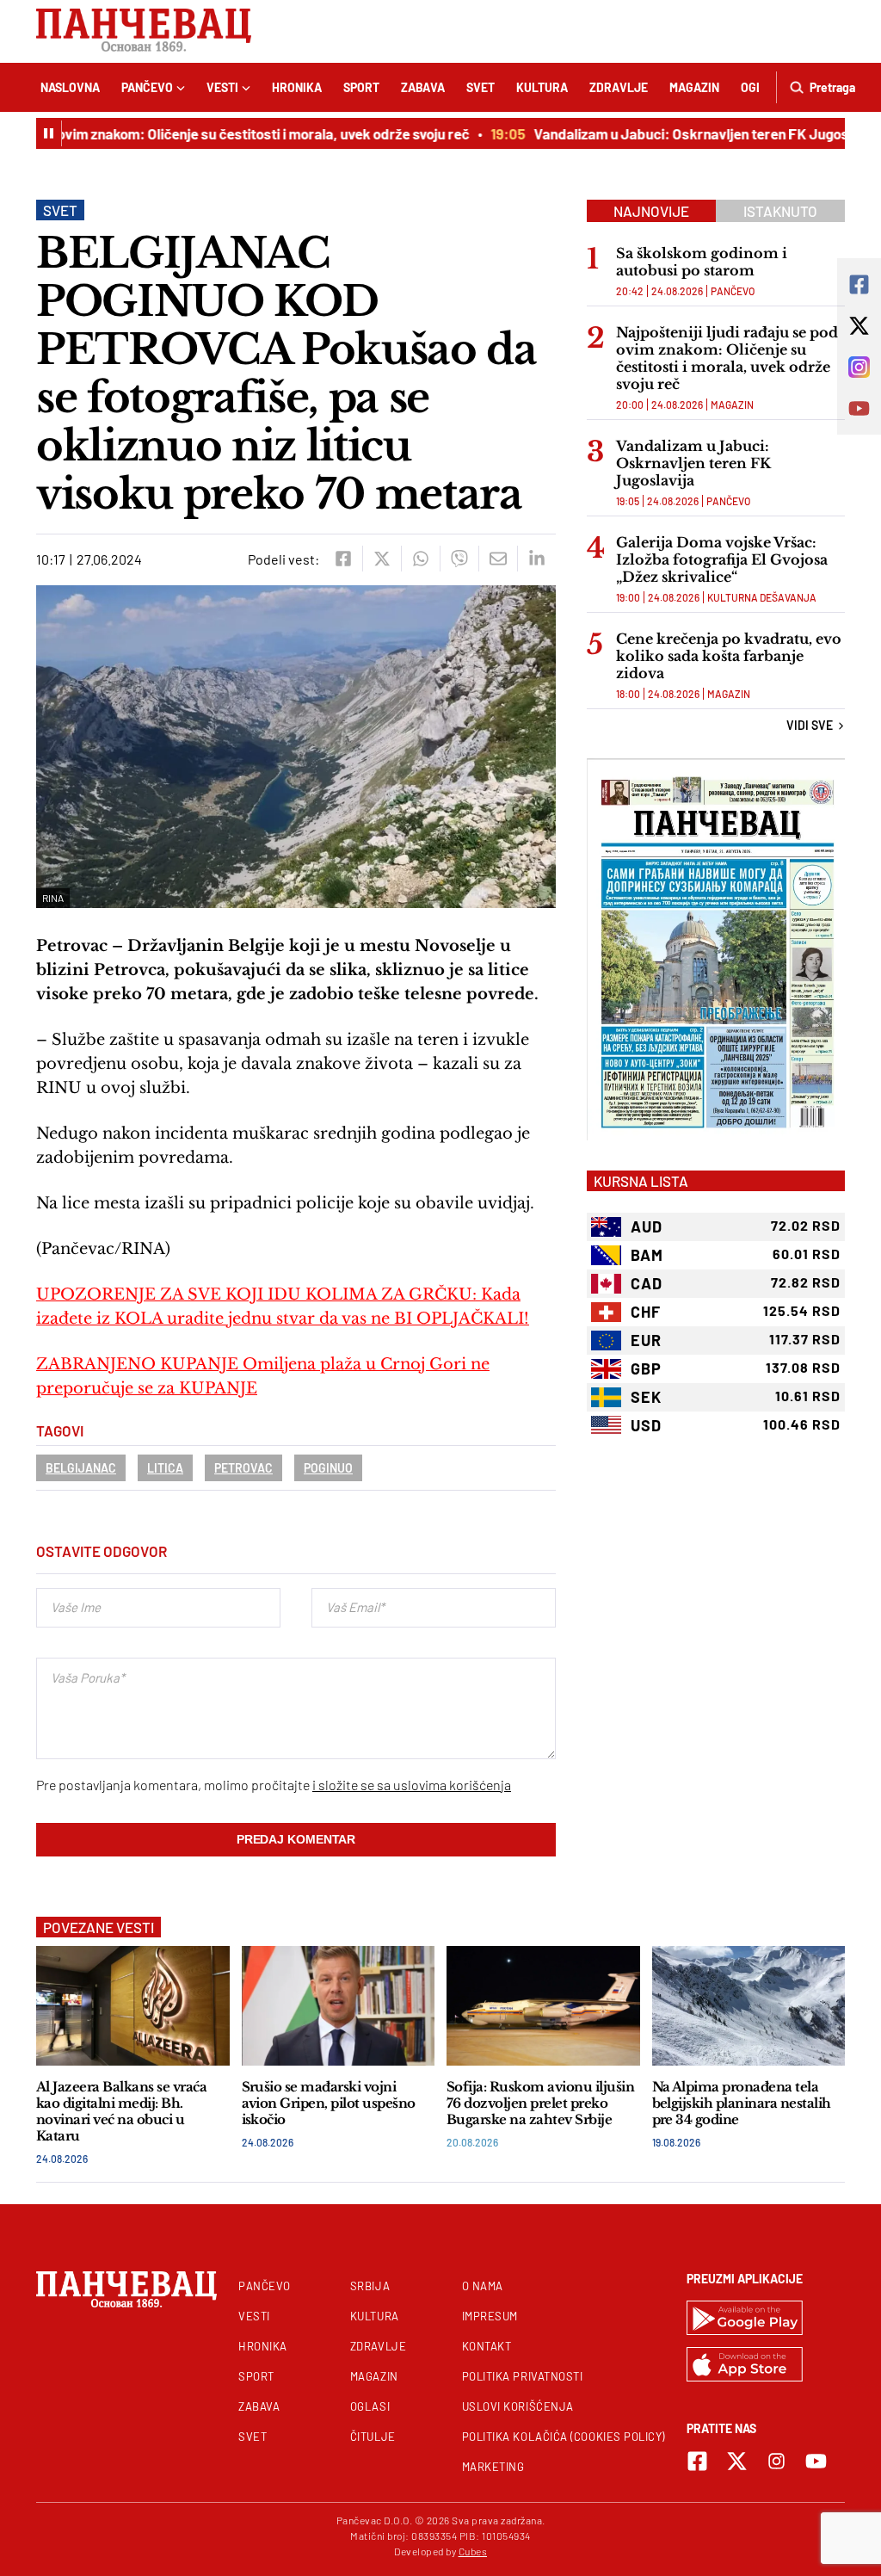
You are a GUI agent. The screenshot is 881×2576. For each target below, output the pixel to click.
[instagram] (776, 2461)
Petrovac (243, 1468)
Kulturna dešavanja (762, 597)
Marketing (493, 2467)
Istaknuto (780, 211)
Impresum (490, 2316)
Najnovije (651, 211)
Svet (481, 87)
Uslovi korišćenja (518, 2406)
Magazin (694, 87)
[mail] (498, 559)
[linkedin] (536, 559)
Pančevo (147, 87)
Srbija (370, 2286)
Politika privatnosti (523, 2376)
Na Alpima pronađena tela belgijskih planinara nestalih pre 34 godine (742, 2103)
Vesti (222, 87)
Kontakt (487, 2346)
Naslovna (70, 87)
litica (165, 1468)
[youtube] (816, 2461)
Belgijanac (81, 1468)
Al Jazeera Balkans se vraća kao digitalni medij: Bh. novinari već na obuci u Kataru (121, 2111)
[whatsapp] (420, 559)
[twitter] (382, 559)
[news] (133, 2006)
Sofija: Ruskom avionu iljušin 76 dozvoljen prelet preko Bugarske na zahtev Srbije (540, 2103)
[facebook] (343, 559)
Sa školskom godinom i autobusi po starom (702, 262)
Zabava (423, 87)
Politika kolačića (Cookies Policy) (564, 2437)
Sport (361, 87)
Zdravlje (619, 87)
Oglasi (370, 2406)
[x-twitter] (737, 2461)
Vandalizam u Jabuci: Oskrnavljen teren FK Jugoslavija (687, 133)
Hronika (297, 87)
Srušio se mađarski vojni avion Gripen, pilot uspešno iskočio (329, 2103)
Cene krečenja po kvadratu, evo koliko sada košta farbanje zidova (729, 656)
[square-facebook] (697, 2461)
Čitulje (373, 2437)
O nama (483, 2286)
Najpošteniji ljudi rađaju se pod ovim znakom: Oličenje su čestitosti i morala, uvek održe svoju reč (727, 358)
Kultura (542, 87)
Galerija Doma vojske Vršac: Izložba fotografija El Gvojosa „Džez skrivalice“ (722, 559)
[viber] (459, 559)
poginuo (328, 1468)
